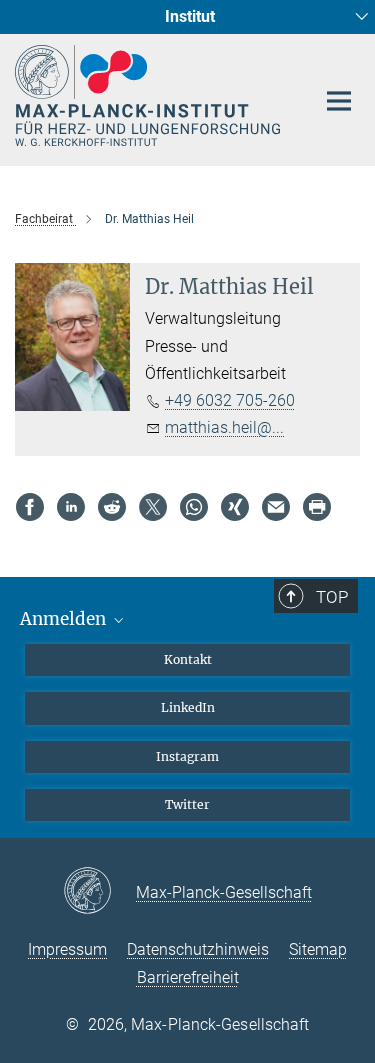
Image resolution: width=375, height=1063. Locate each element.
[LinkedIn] (71, 507)
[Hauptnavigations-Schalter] (339, 101)
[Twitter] (153, 507)
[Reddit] (112, 507)
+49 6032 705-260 (230, 400)
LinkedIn (188, 707)
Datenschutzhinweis (198, 949)
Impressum (67, 949)
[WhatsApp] (194, 507)
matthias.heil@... (224, 427)
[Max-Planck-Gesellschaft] (99, 892)
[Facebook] (30, 507)
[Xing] (235, 507)
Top (332, 597)
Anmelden (65, 619)
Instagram (187, 756)
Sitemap (318, 949)
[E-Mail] (276, 507)
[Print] (317, 507)
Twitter (187, 804)
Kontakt (188, 659)
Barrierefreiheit (188, 977)
